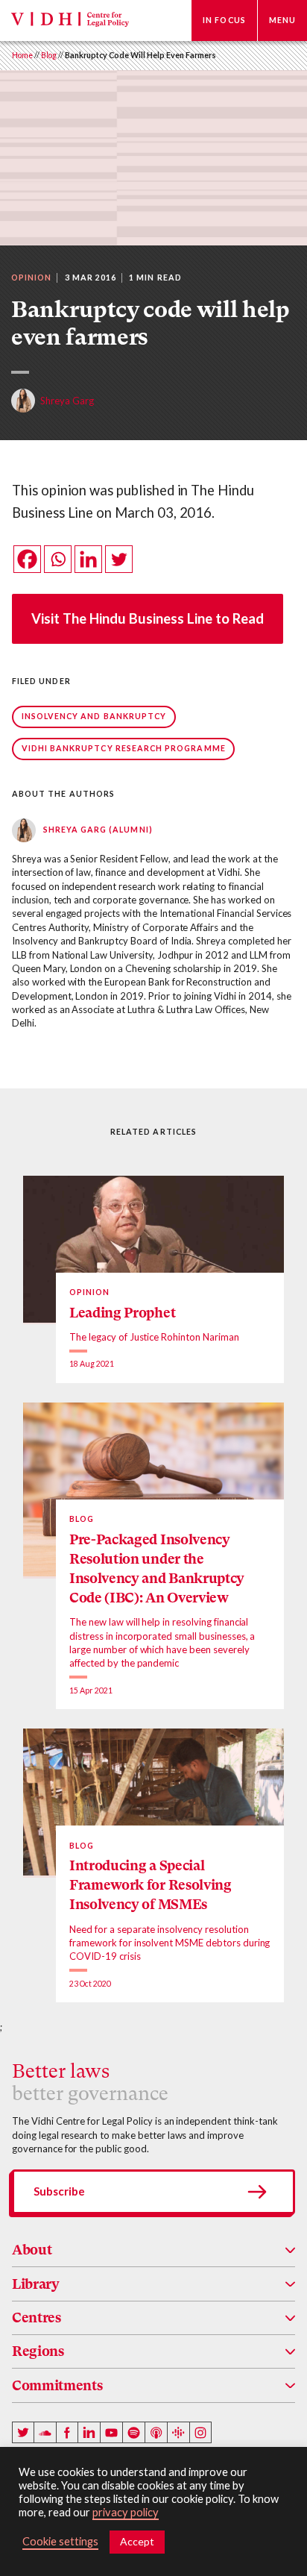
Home (22, 55)
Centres (37, 2318)
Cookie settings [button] (60, 2541)
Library (36, 2284)
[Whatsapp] (58, 559)
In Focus (224, 20)
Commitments (57, 2385)
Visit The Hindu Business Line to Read (148, 618)
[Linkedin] (88, 559)
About (32, 2250)
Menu (282, 20)
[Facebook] (27, 559)
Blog (49, 55)
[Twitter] (119, 559)
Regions (38, 2351)
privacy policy (126, 2512)
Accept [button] (137, 2541)
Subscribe (59, 2191)
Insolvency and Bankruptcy (94, 716)
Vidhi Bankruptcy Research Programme (124, 748)
